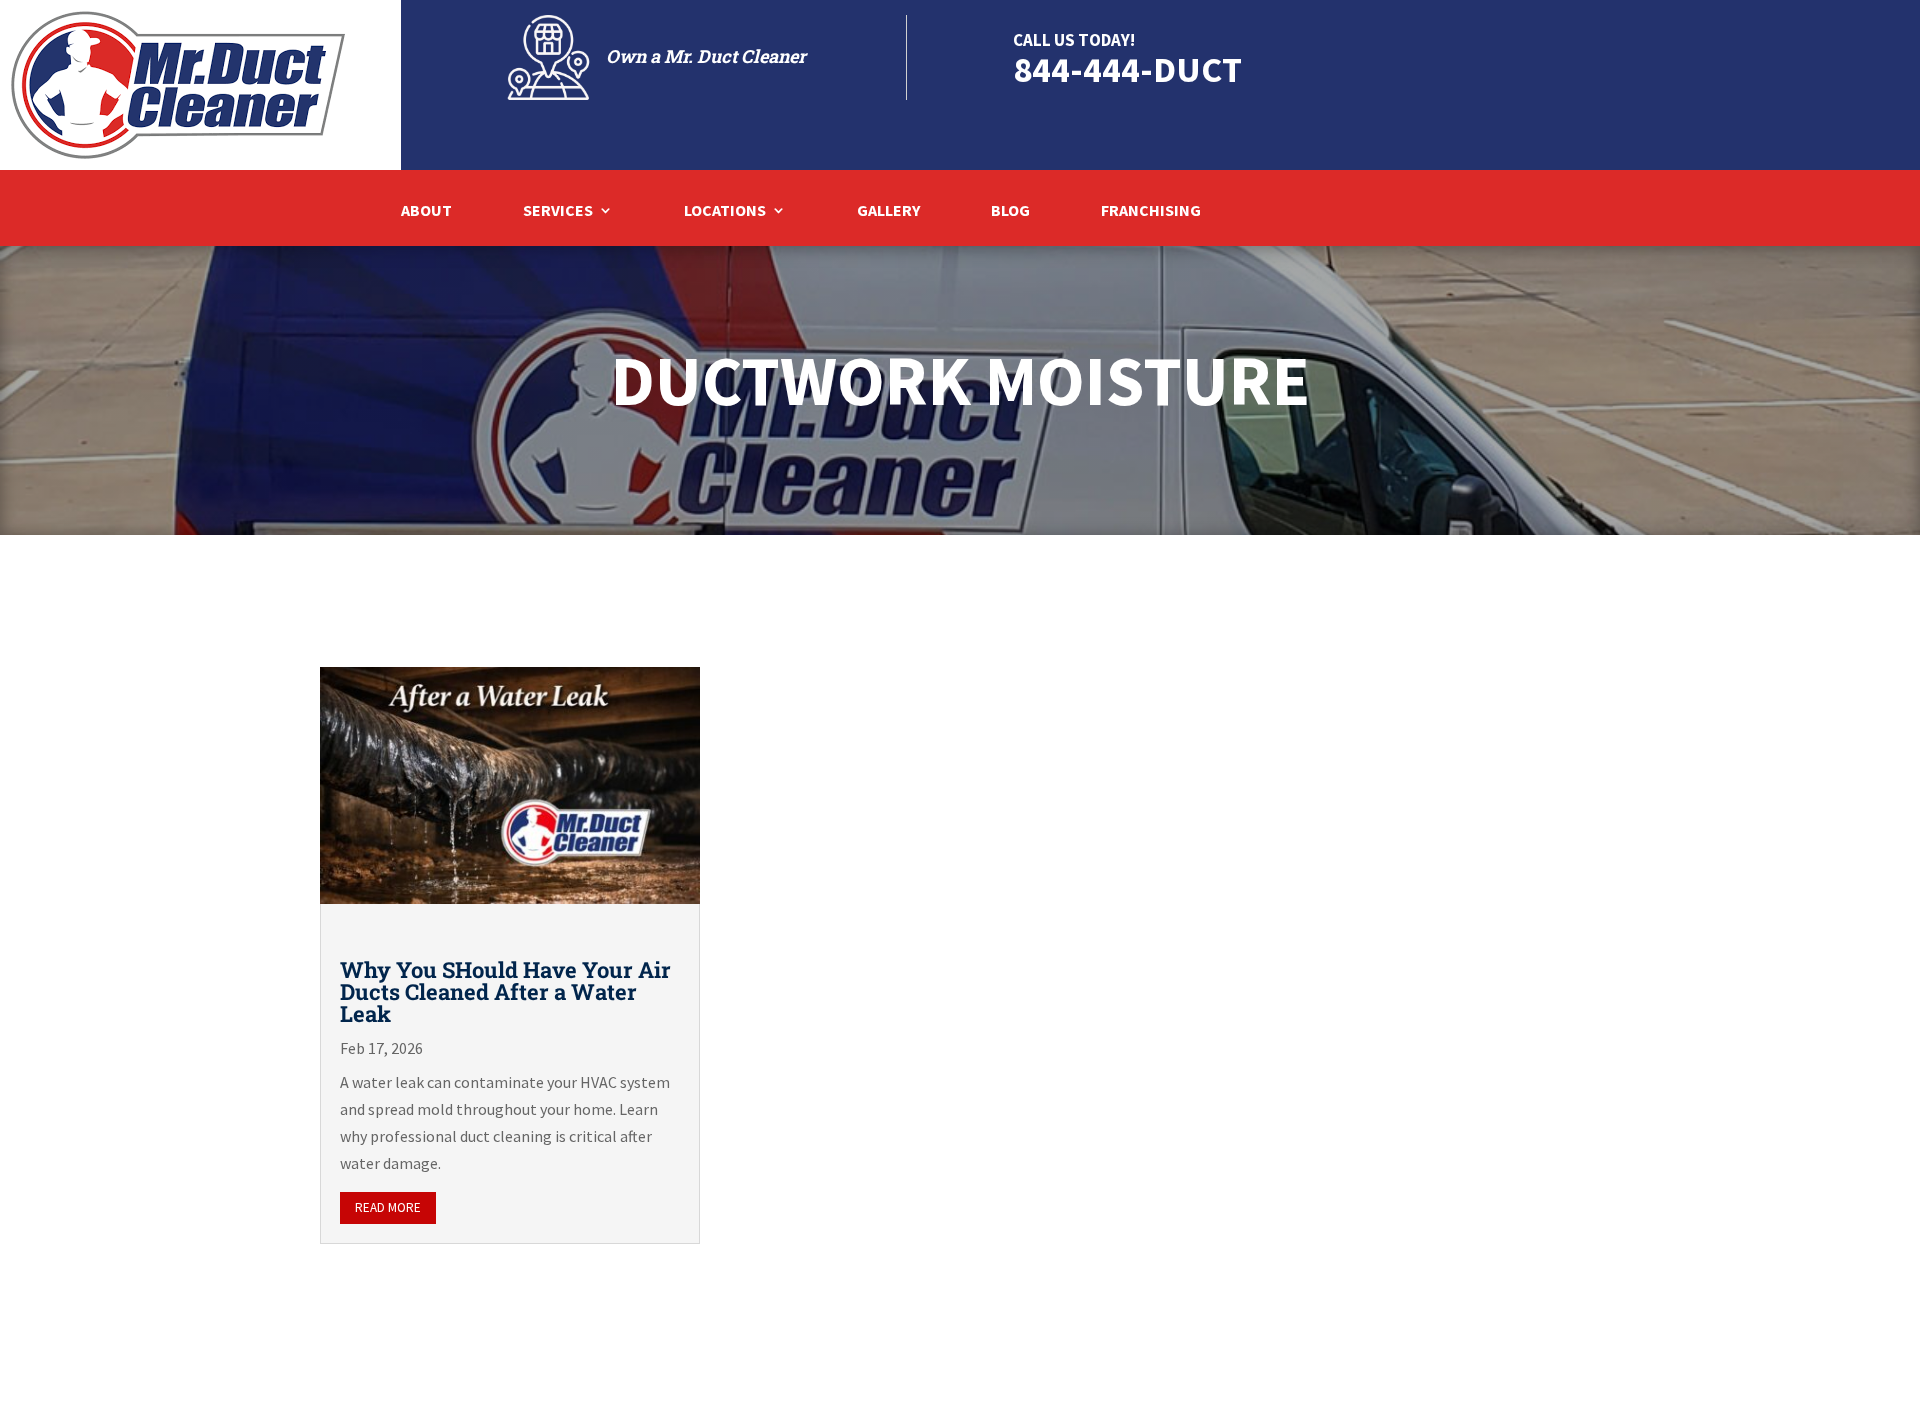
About (426, 211)
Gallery (888, 211)
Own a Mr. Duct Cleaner (706, 56)
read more (388, 1207)
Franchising (1151, 211)
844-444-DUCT (1127, 69)
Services (558, 211)
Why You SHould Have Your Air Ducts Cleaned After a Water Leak (505, 991)
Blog (1010, 211)
